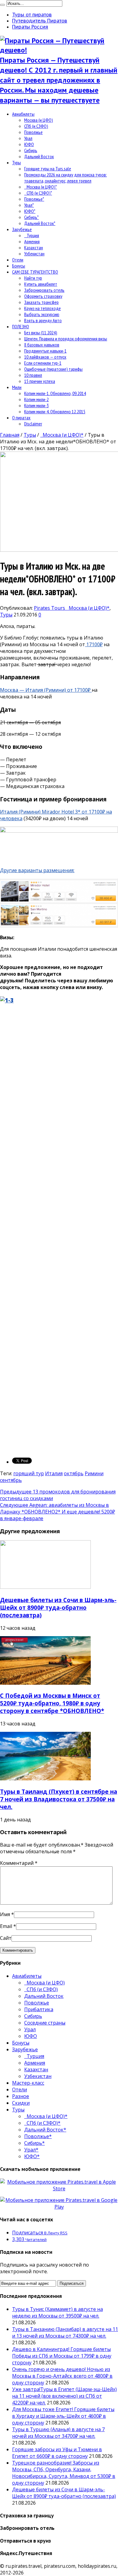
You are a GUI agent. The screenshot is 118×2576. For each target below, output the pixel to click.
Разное (21, 2096)
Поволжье (33, 132)
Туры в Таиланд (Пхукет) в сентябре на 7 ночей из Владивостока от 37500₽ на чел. (59, 1799)
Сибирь (31, 150)
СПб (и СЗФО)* (38, 193)
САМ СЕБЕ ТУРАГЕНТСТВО (35, 272)
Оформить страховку (43, 296)
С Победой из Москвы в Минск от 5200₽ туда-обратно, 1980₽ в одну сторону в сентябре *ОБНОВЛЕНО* (52, 1703)
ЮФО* (30, 211)
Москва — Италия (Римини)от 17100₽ (46, 690)
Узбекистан (34, 254)
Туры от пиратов (32, 15)
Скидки (21, 2103)
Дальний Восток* (40, 223)
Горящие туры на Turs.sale (48, 169)
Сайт (6, 1938)
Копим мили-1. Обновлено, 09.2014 (55, 393)
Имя (5, 1914)
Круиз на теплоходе (43, 308)
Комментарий (19, 1863)
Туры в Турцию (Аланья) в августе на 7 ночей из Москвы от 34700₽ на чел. (58, 2433)
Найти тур (33, 278)
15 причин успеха (40, 381)
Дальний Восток (39, 156)
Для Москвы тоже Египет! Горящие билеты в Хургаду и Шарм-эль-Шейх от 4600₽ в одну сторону (63, 2416)
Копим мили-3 (36, 405)
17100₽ (94, 644)
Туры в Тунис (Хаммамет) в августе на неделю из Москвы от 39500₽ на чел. (57, 2312)
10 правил (33, 375)
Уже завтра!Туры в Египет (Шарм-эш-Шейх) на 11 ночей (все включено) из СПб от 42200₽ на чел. (64, 2396)
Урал (28, 138)
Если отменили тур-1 (43, 363)
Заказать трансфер (41, 302)
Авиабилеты (23, 114)
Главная (10, 435)
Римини (94, 1473)
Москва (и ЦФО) (39, 120)
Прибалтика (39, 2009)
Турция (32, 235)
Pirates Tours (50, 608)
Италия (54, 1473)
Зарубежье (22, 229)
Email (6, 1926)
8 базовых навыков (42, 345)
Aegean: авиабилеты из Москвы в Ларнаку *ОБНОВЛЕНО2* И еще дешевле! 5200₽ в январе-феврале (57, 1512)
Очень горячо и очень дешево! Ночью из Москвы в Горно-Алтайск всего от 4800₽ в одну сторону (62, 2376)
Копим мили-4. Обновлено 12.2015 (55, 411)
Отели (18, 260)
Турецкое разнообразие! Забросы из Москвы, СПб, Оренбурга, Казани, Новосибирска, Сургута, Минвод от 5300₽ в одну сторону (64, 2473)
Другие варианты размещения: (37, 870)
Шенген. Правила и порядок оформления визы (66, 339)
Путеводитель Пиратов (40, 21)
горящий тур (29, 1473)
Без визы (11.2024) (41, 333)
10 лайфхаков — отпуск (45, 357)
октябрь (74, 1473)
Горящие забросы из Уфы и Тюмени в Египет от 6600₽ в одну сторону (57, 2453)
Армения (32, 241)
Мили (17, 387)
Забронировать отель (44, 290)
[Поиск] (2, 5)
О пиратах (21, 418)
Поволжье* (34, 199)
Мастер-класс (28, 2083)
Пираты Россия (30, 27)
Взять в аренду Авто (43, 320)
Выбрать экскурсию (42, 314)
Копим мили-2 (36, 399)
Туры (16, 162)
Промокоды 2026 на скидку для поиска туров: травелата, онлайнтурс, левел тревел (66, 178)
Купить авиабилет (41, 284)
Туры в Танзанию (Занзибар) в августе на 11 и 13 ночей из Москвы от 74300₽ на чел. (65, 2332)
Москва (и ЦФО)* (41, 187)
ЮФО (29, 144)
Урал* (29, 205)
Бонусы (19, 266)
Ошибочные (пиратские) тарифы (53, 369)
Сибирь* (31, 217)
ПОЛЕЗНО (21, 326)
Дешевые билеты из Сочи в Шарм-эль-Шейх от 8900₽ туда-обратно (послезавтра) (58, 1607)
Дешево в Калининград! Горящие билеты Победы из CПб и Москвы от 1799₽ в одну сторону (62, 2356)
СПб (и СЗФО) (36, 126)
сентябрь (11, 1480)
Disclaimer (33, 424)
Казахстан (34, 247)
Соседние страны (45, 2023)
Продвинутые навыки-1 (45, 351)
